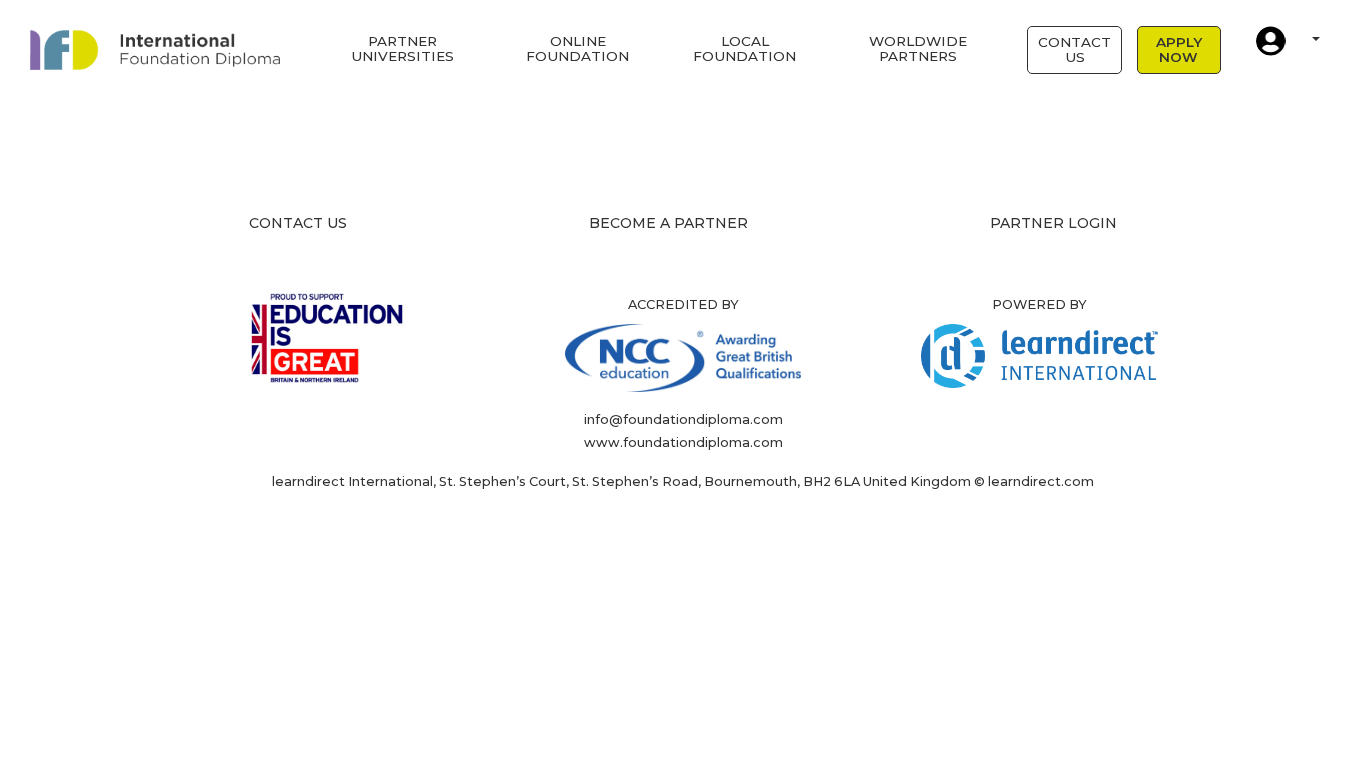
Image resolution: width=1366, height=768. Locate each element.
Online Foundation (577, 48)
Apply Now (1179, 49)
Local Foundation (744, 48)
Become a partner (668, 223)
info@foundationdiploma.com (683, 419)
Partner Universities (402, 48)
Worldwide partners (918, 48)
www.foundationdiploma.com (683, 442)
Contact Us (1074, 49)
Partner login (1053, 223)
